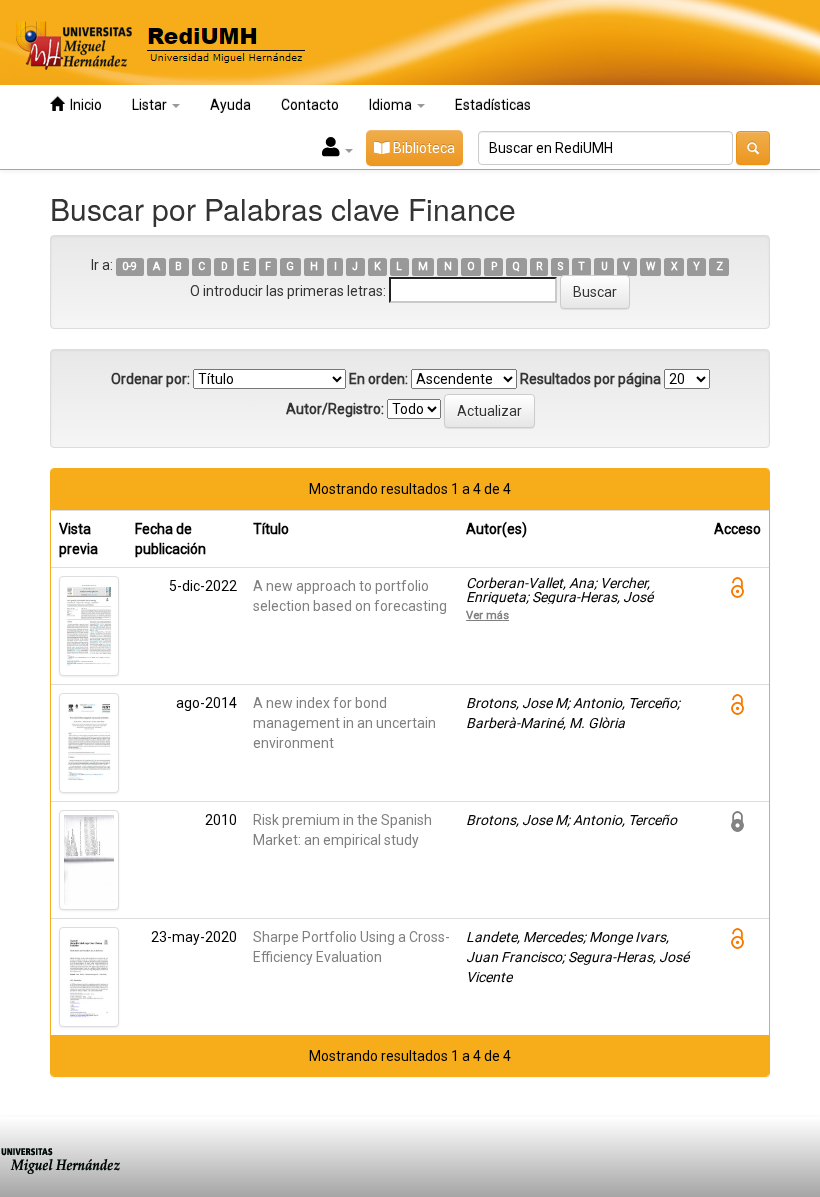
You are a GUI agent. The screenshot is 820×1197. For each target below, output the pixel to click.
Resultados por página (590, 379)
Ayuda (230, 105)
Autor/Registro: (335, 409)
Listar (151, 105)
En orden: (378, 379)
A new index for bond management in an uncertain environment (344, 723)
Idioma (392, 105)
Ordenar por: (150, 379)
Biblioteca (422, 148)
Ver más (487, 615)
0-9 (129, 266)
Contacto (310, 105)
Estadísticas (493, 105)
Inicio (83, 105)
